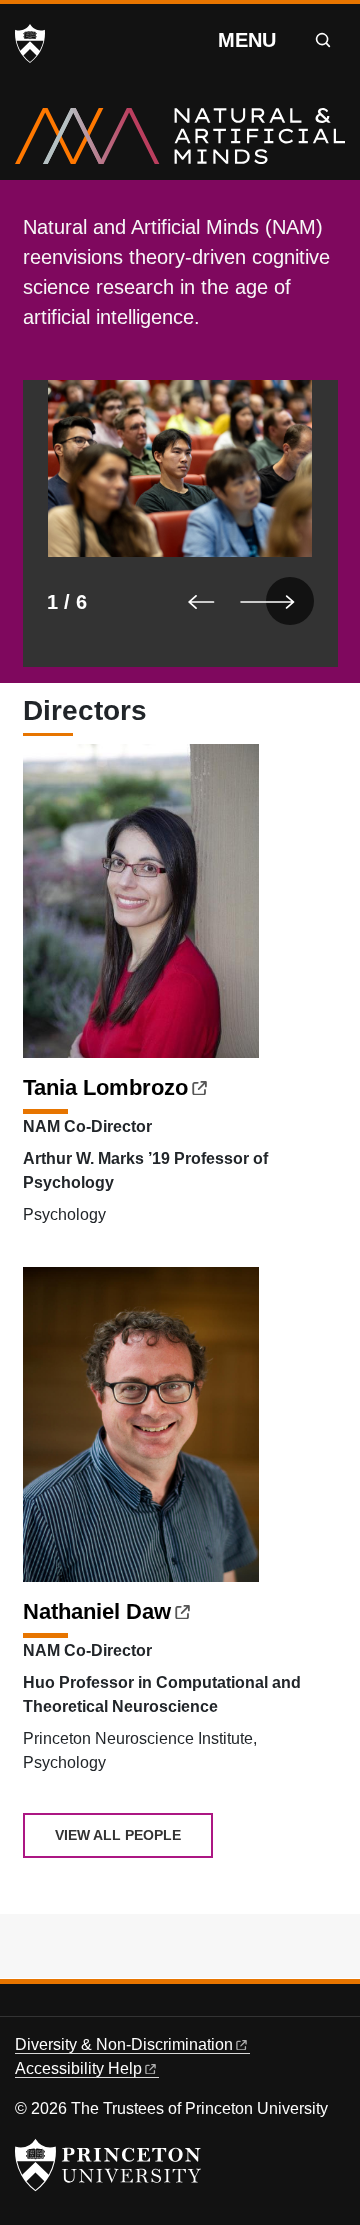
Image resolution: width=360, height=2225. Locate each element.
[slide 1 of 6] (180, 523)
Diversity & (124, 2044)
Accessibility (78, 2068)
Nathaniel (97, 1611)
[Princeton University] (30, 44)
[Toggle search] (323, 40)
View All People (118, 1835)
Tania (105, 1087)
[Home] (180, 144)
